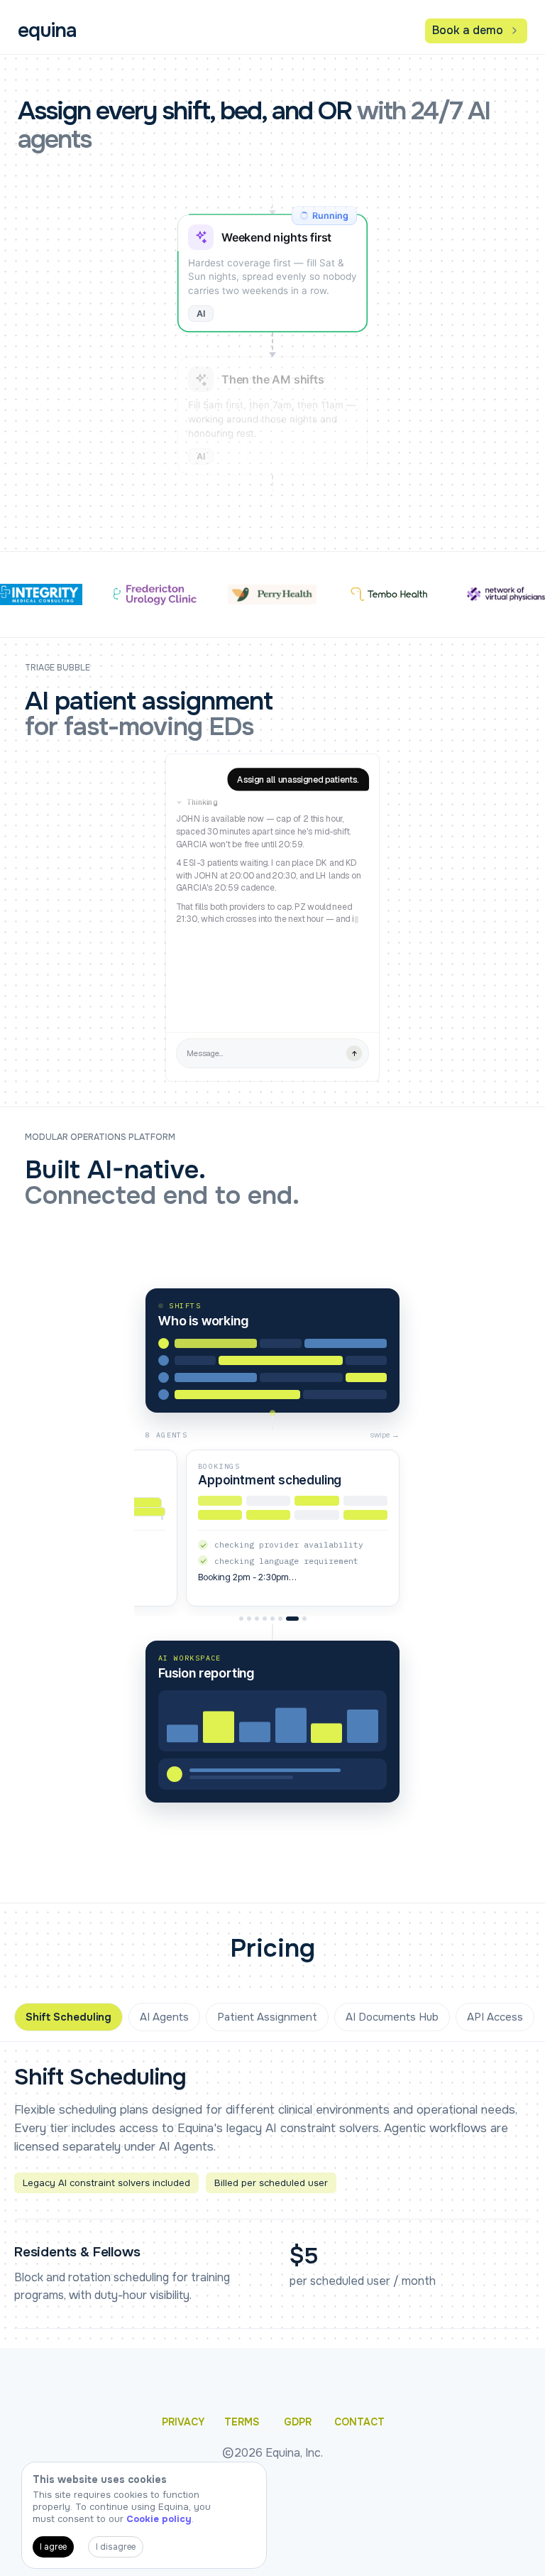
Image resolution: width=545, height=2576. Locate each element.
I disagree (116, 2547)
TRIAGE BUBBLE (57, 668)
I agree (53, 2547)
